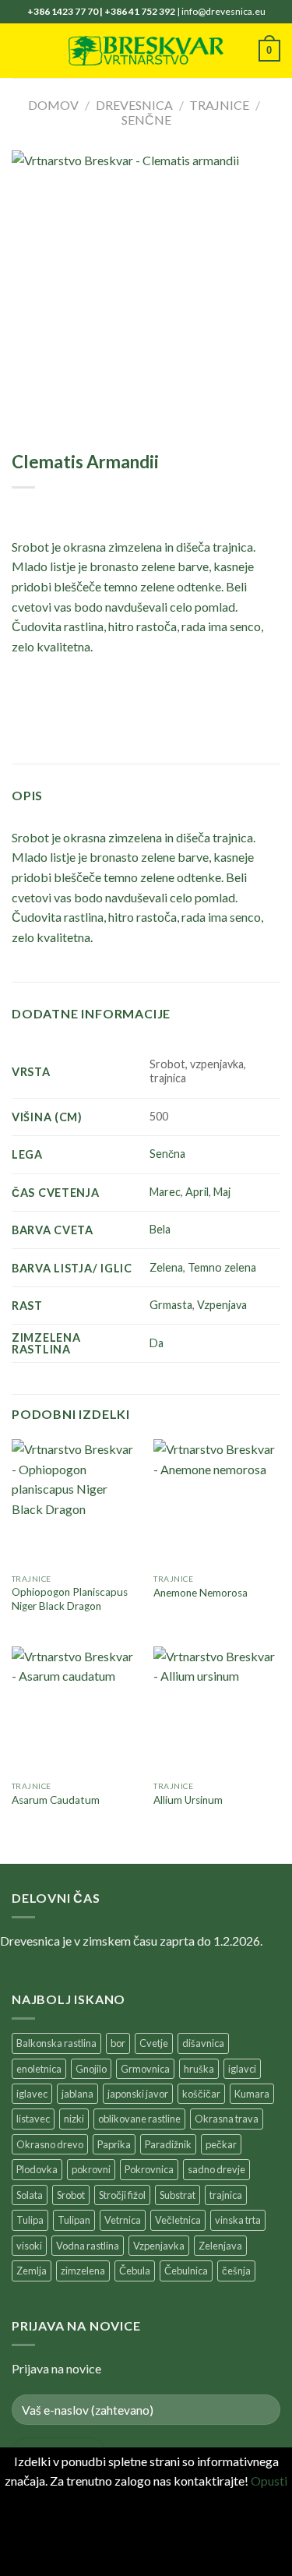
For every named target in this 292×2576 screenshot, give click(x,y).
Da (157, 1343)
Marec (165, 1192)
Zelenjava (220, 2246)
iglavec (32, 2094)
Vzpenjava (222, 1305)
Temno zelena (222, 1267)
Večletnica (178, 2220)
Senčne (146, 120)
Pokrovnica (149, 2169)
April (197, 1192)
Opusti (269, 2481)
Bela (160, 1229)
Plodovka (37, 2169)
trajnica (226, 2195)
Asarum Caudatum (56, 1800)
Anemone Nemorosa (201, 1593)
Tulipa (30, 2220)
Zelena (166, 1267)
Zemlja (32, 2271)
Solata (30, 2195)
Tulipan (74, 2220)
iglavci (242, 2069)
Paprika (114, 2144)
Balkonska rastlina (56, 2043)
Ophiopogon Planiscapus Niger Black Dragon (70, 1599)
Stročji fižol (122, 2195)
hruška (199, 2069)
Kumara (252, 2094)
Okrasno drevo (50, 2144)
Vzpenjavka (159, 2246)
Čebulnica (186, 2271)
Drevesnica (134, 105)
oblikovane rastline (139, 2119)
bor (118, 2043)
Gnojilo (91, 2069)
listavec (33, 2119)
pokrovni (91, 2169)
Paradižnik (168, 2144)
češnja (236, 2271)
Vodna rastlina (88, 2246)
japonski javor (138, 2094)
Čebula (135, 2271)
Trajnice (219, 105)
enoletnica (39, 2069)
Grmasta (171, 1305)
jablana (77, 2094)
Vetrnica (123, 2220)
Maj (222, 1192)
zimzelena (83, 2271)
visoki (29, 2246)
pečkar (221, 2144)
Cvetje (154, 2043)
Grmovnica (145, 2069)
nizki (74, 2119)
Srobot (71, 2195)
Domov (53, 105)
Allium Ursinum (188, 1800)
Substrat (178, 2195)
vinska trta (238, 2220)
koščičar (201, 2094)
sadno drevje (216, 2169)
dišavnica (203, 2043)
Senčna (167, 1154)
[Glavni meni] (21, 50)
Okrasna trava (227, 2119)
